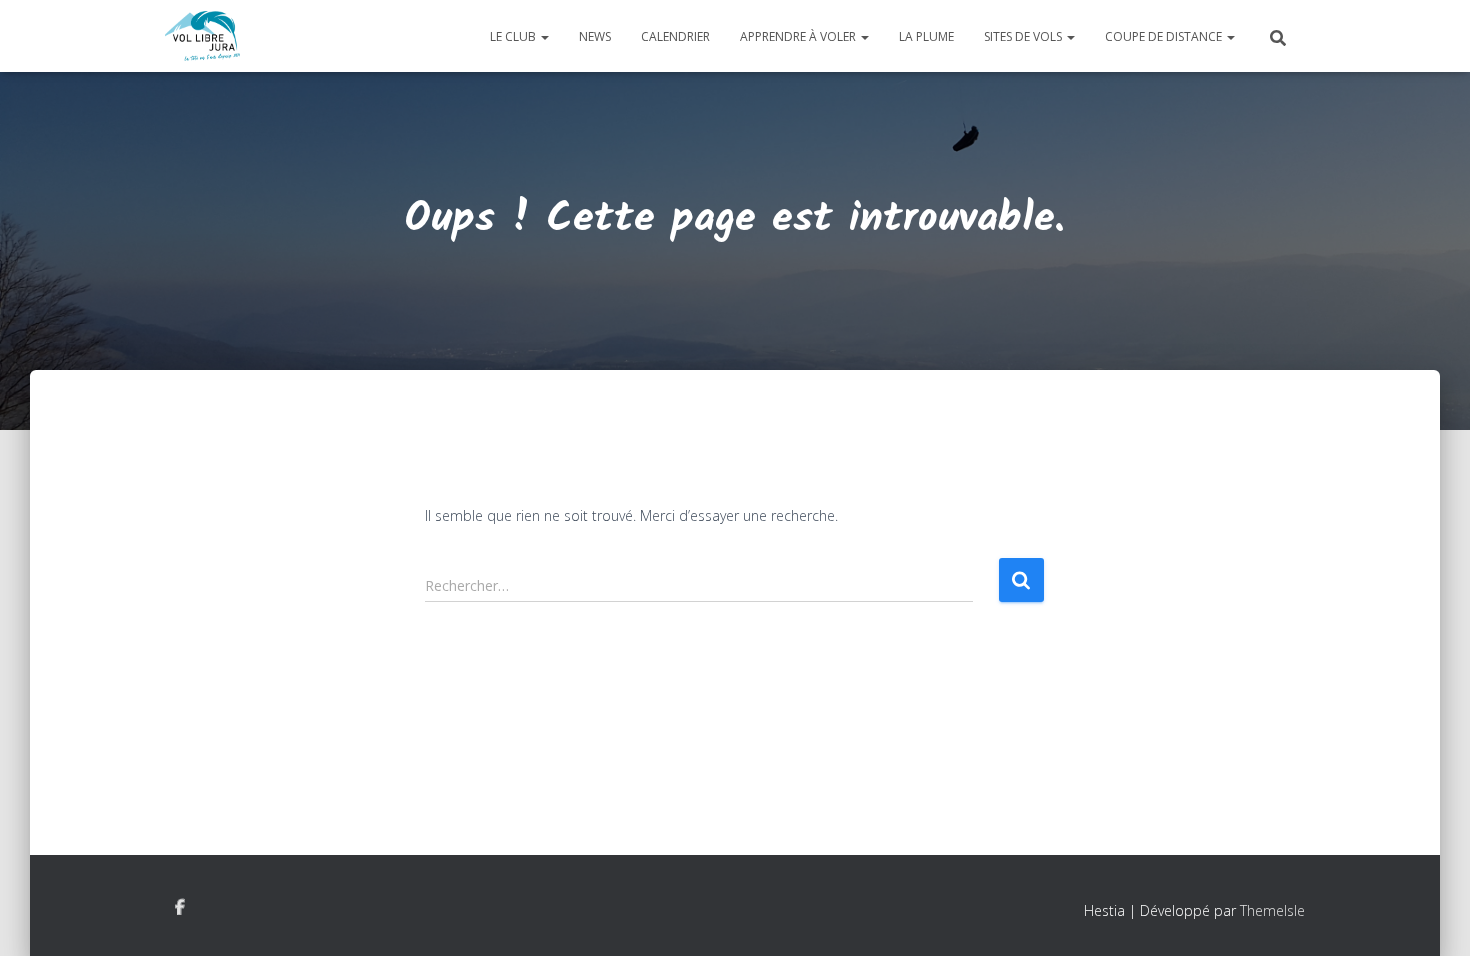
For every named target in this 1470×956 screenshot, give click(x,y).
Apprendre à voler (799, 36)
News (595, 36)
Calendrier (675, 36)
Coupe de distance (1165, 36)
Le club (514, 36)
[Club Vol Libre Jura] (202, 36)
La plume (926, 36)
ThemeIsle (1272, 910)
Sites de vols (1024, 36)
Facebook (180, 908)
